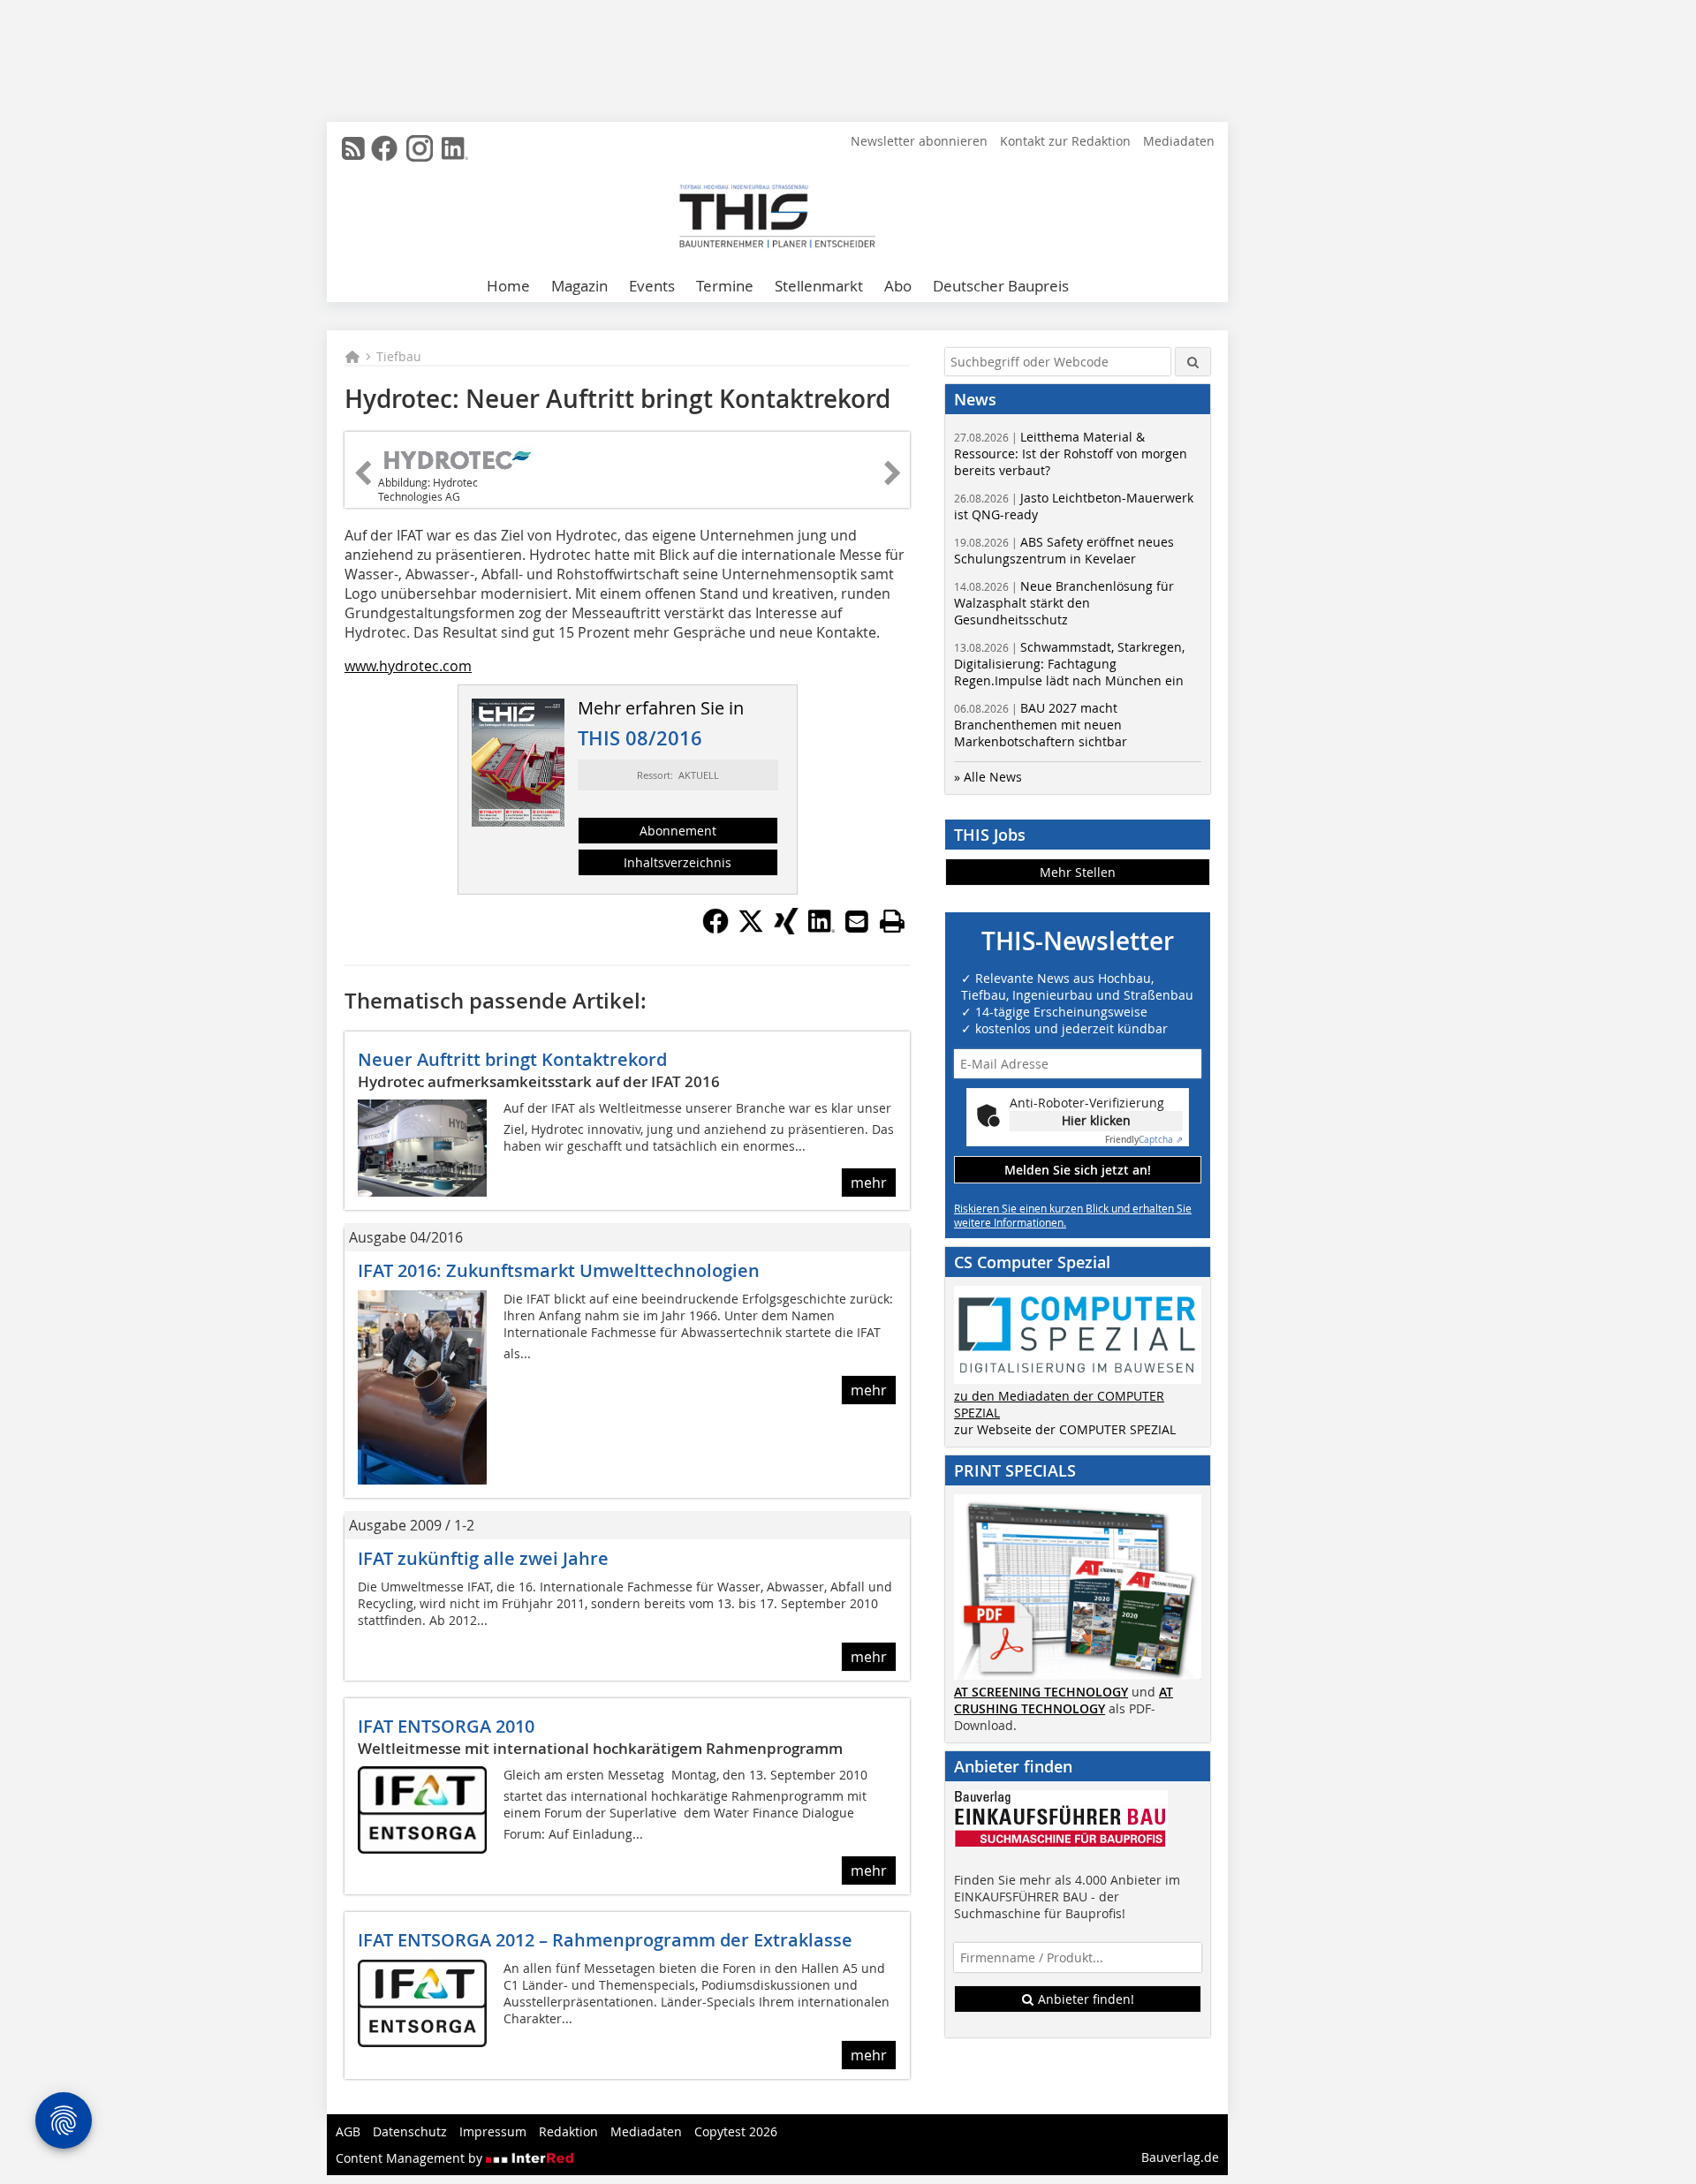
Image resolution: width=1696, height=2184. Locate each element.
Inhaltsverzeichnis (678, 862)
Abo (898, 286)
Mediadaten (1179, 141)
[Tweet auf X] (751, 929)
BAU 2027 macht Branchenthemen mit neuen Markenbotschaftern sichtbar (1041, 725)
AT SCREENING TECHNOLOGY (1041, 1692)
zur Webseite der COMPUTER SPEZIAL (1065, 1429)
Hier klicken (1096, 1120)
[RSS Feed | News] (353, 148)
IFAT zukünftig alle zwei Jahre (483, 1558)
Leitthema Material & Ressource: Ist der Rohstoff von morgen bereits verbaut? (1071, 453)
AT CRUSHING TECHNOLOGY (1064, 1700)
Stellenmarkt (819, 286)
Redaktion (568, 2131)
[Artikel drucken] (892, 921)
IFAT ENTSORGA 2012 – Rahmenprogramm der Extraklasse (605, 1940)
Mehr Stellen (1078, 872)
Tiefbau (399, 356)
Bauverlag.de (1180, 2157)
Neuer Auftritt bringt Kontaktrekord (512, 1059)
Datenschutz (410, 2131)
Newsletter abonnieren (919, 141)
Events (652, 286)
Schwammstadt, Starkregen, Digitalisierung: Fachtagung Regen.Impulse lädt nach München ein (1069, 664)
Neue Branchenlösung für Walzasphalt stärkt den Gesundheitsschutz (1064, 603)
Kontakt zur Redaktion (1065, 141)
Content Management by (411, 2158)
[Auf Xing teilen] (786, 929)
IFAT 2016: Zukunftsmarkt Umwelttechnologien (559, 1270)
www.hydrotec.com (408, 666)
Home (508, 286)
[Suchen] (1193, 362)
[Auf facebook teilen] (715, 929)
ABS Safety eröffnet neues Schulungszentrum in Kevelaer (1064, 550)
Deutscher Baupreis (1001, 286)
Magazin (579, 286)
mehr (869, 1183)
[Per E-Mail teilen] (857, 921)
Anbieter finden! (1084, 1999)
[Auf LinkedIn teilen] (821, 929)
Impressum (493, 2131)
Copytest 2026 (736, 2131)
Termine (725, 286)
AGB (348, 2131)
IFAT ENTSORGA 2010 (446, 1726)
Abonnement (678, 831)
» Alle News (988, 777)
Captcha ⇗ (1144, 1140)
